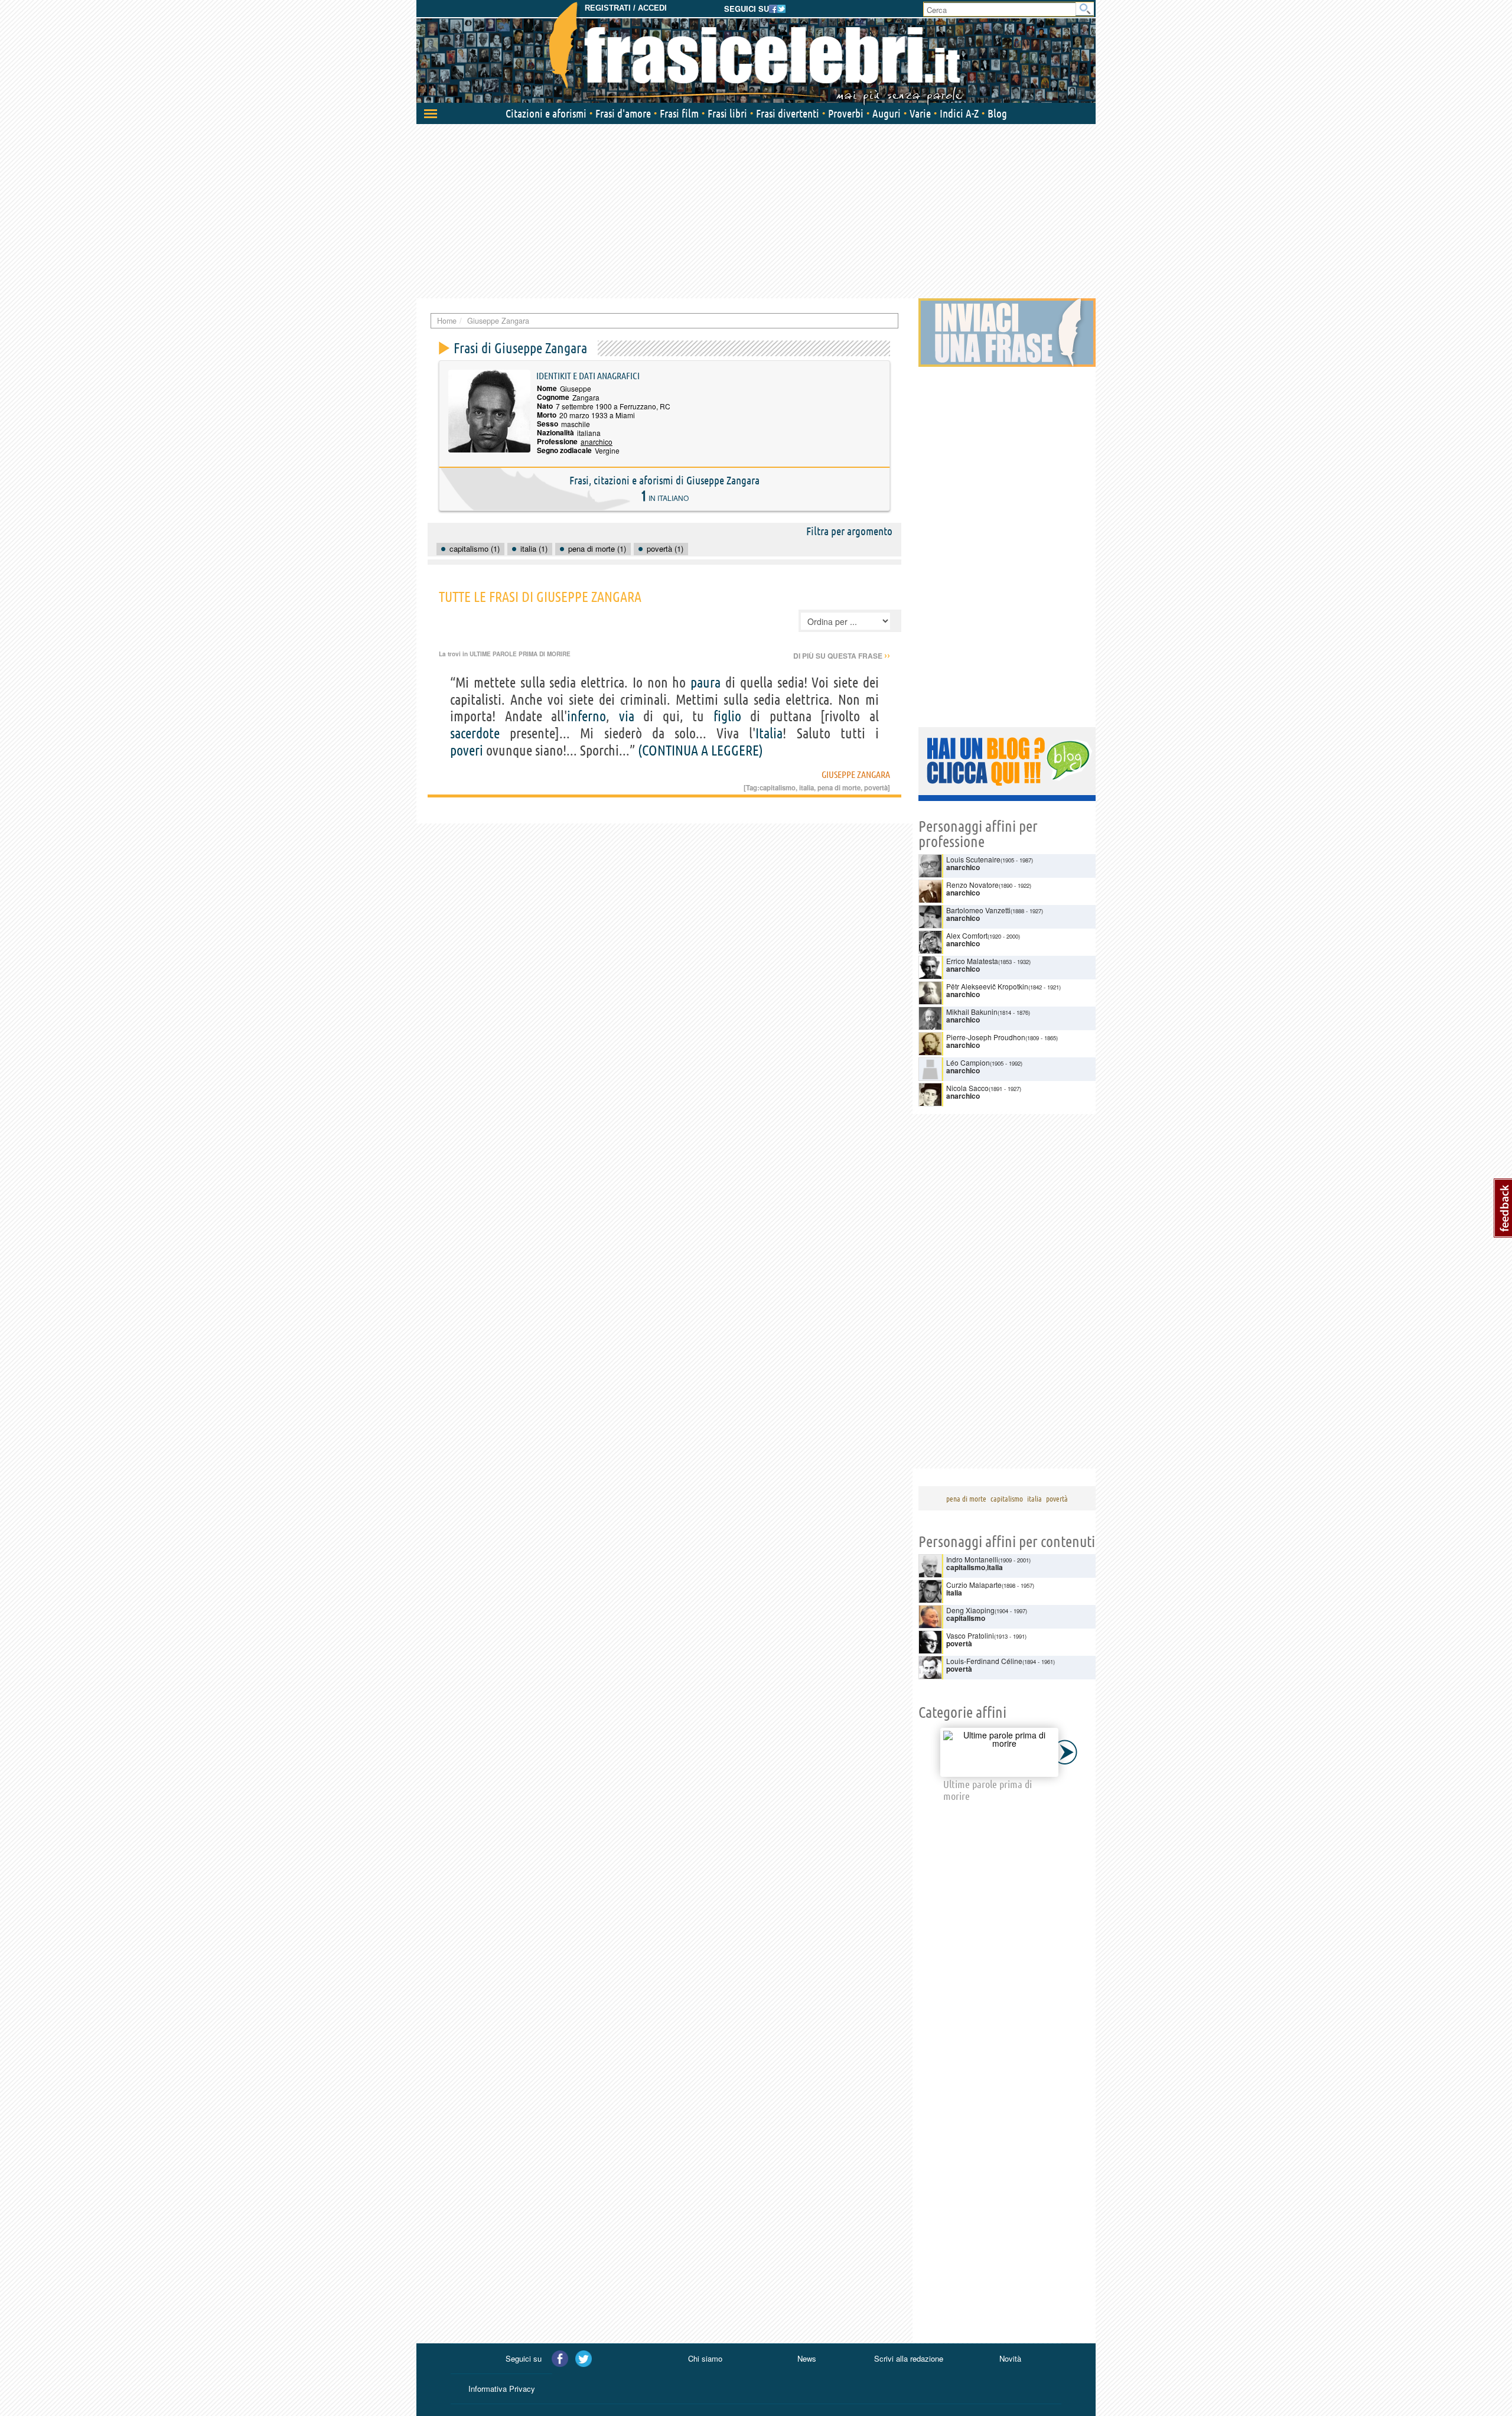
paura (706, 683)
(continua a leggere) (700, 750)
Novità (1010, 2358)
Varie (920, 113)
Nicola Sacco (967, 1088)
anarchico (597, 442)
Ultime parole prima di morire (520, 654)
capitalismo (778, 787)
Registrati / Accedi (626, 8)
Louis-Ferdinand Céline (984, 1661)
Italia (769, 733)
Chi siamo (705, 2358)
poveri (467, 750)
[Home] (756, 53)
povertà (876, 787)
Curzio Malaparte (974, 1585)
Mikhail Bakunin (972, 1012)
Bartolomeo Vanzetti (978, 910)
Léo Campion (968, 1062)
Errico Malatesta (972, 961)
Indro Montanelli (972, 1559)
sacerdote (475, 733)
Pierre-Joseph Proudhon (986, 1037)
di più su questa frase (842, 656)
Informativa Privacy (502, 2389)
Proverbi (846, 113)
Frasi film (679, 113)
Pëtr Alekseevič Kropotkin (987, 986)
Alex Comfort (967, 935)
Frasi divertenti (788, 113)
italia (806, 787)
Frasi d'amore (623, 113)
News (807, 2358)
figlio (727, 716)
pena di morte (839, 787)
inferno (586, 716)
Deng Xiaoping (970, 1610)
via (627, 716)
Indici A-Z (959, 113)
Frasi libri (727, 113)
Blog (997, 113)
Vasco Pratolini (970, 1635)
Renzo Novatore (972, 885)
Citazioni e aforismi (546, 113)
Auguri (887, 113)
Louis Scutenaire (973, 859)
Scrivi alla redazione (909, 2358)
